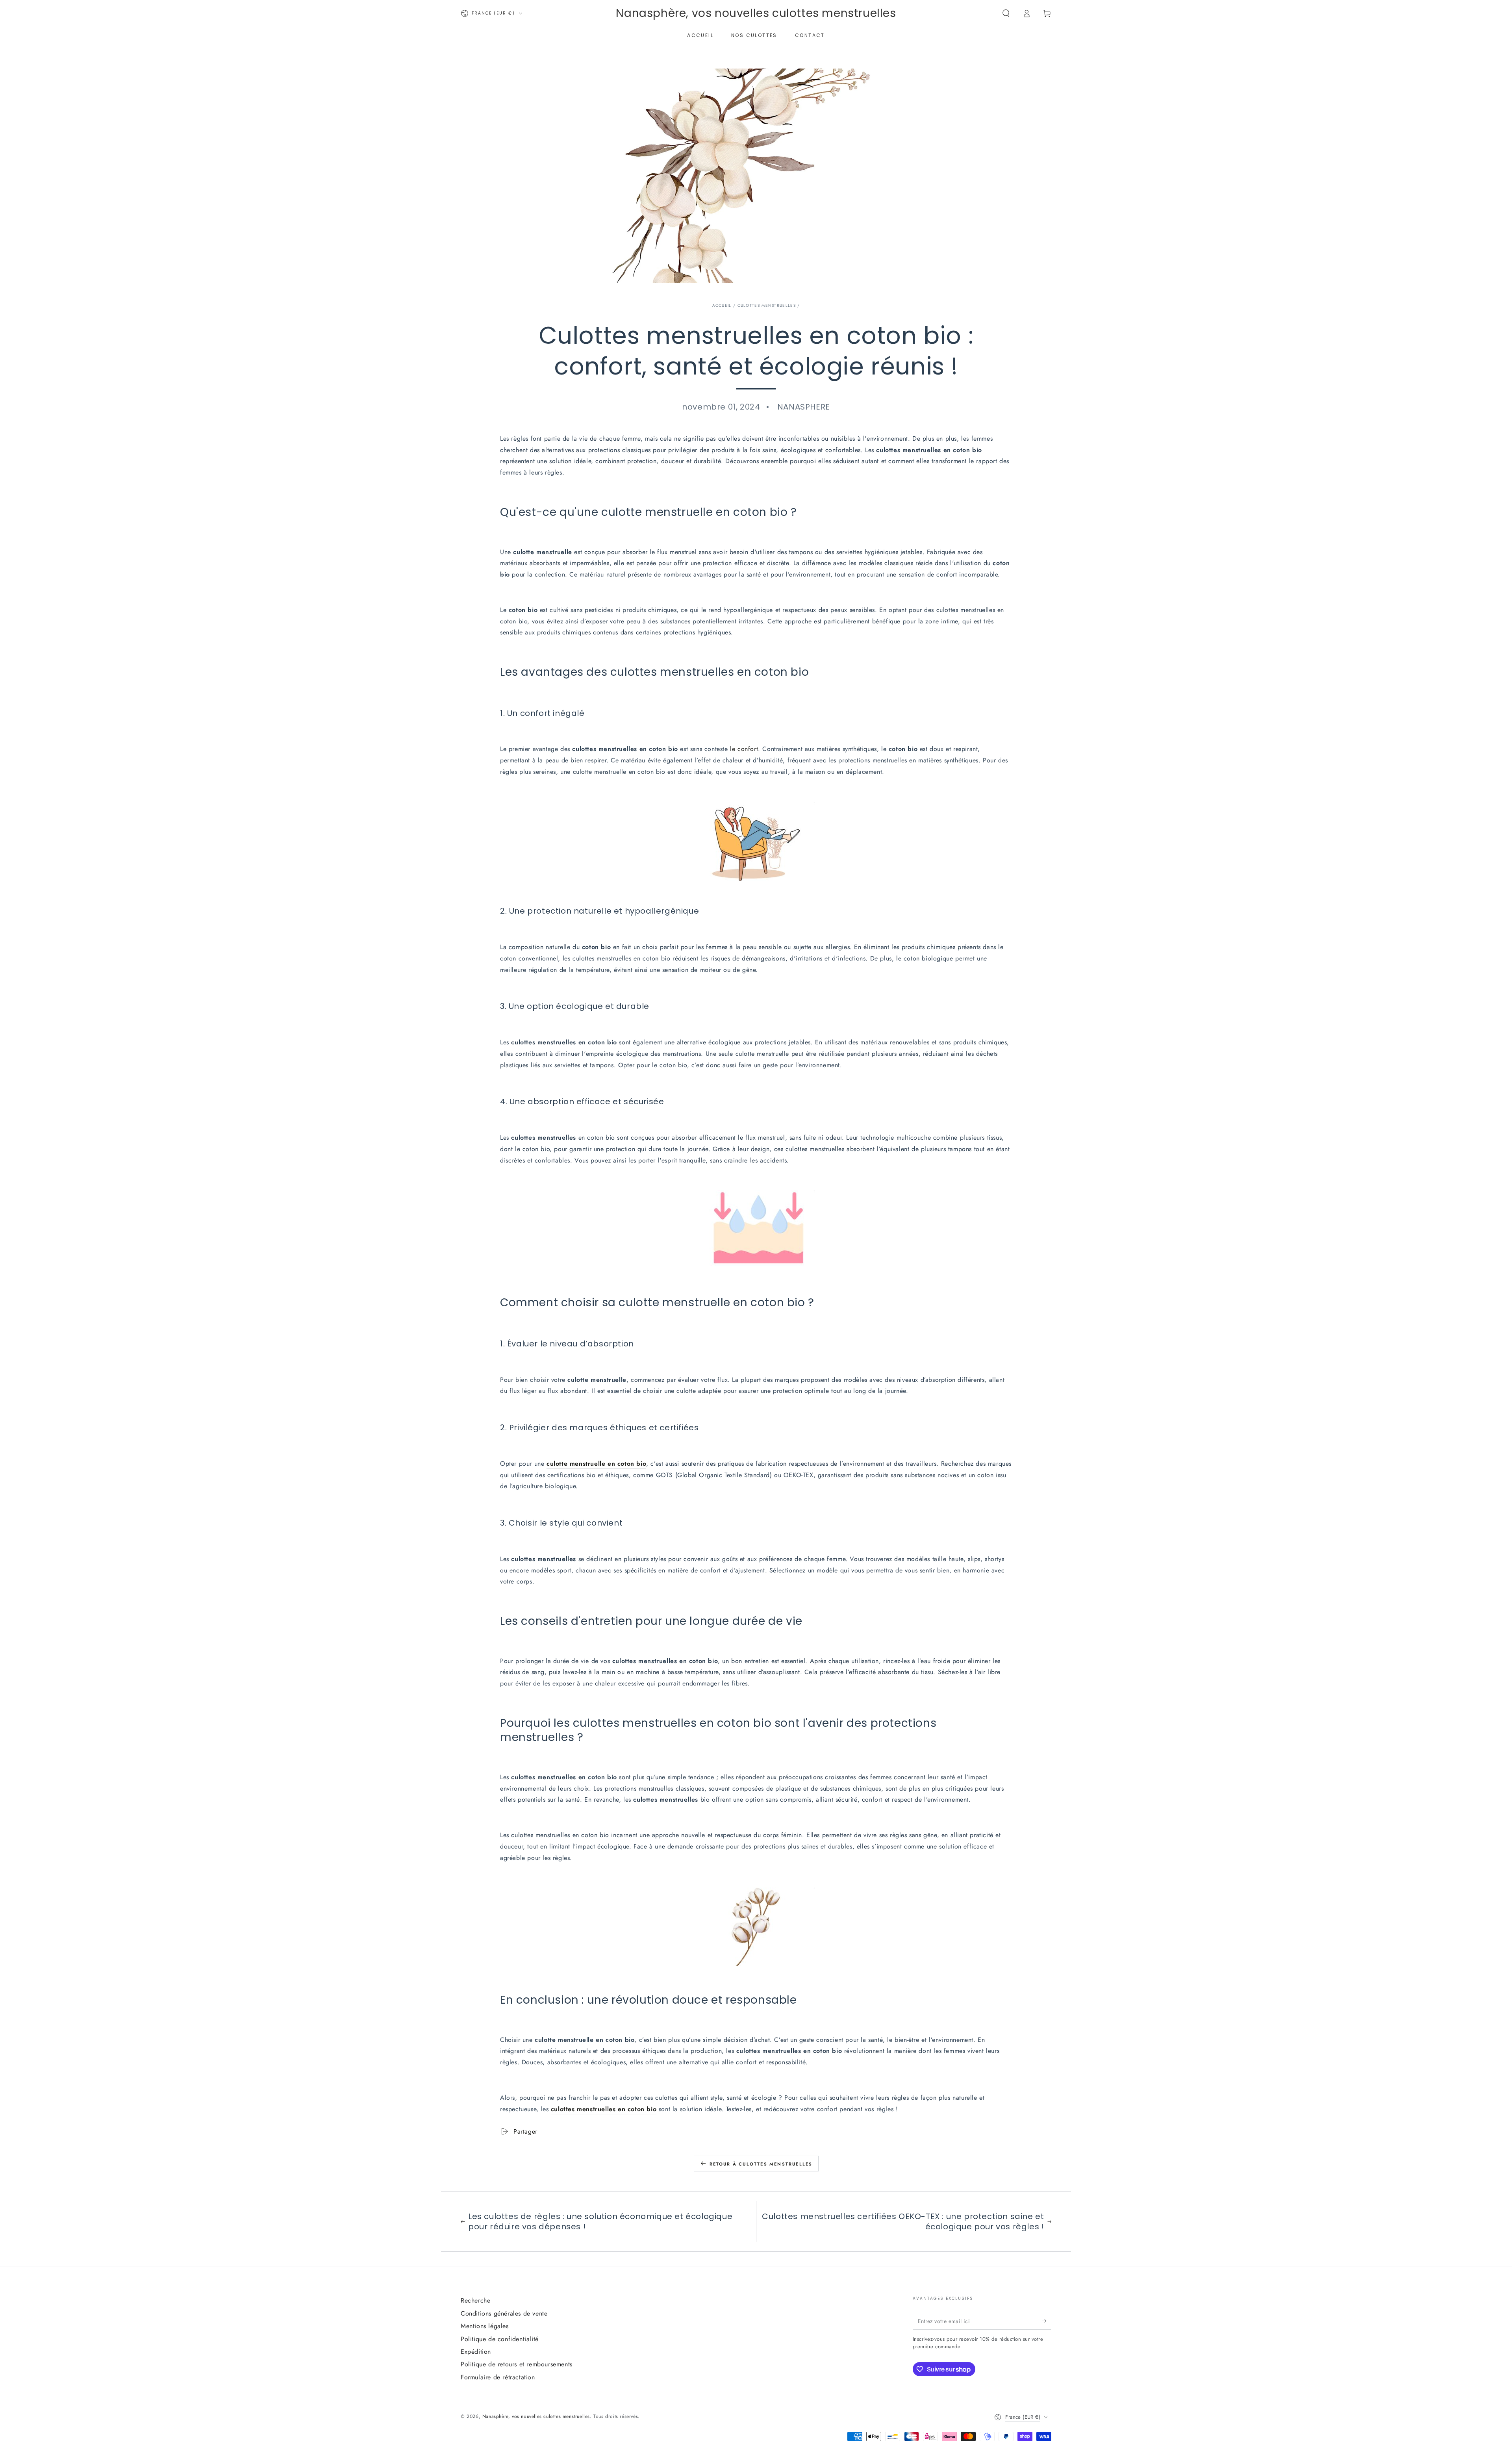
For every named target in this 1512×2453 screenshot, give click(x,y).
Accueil (722, 305)
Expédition (476, 2352)
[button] (1006, 13)
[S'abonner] (1047, 2321)
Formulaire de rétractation (498, 2377)
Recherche (475, 2300)
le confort (744, 749)
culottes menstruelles (767, 305)
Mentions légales (485, 2326)
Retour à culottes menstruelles (761, 2164)
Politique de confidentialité (500, 2339)
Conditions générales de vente (504, 2313)
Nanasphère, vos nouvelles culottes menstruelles (536, 2416)
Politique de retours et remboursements (517, 2364)
